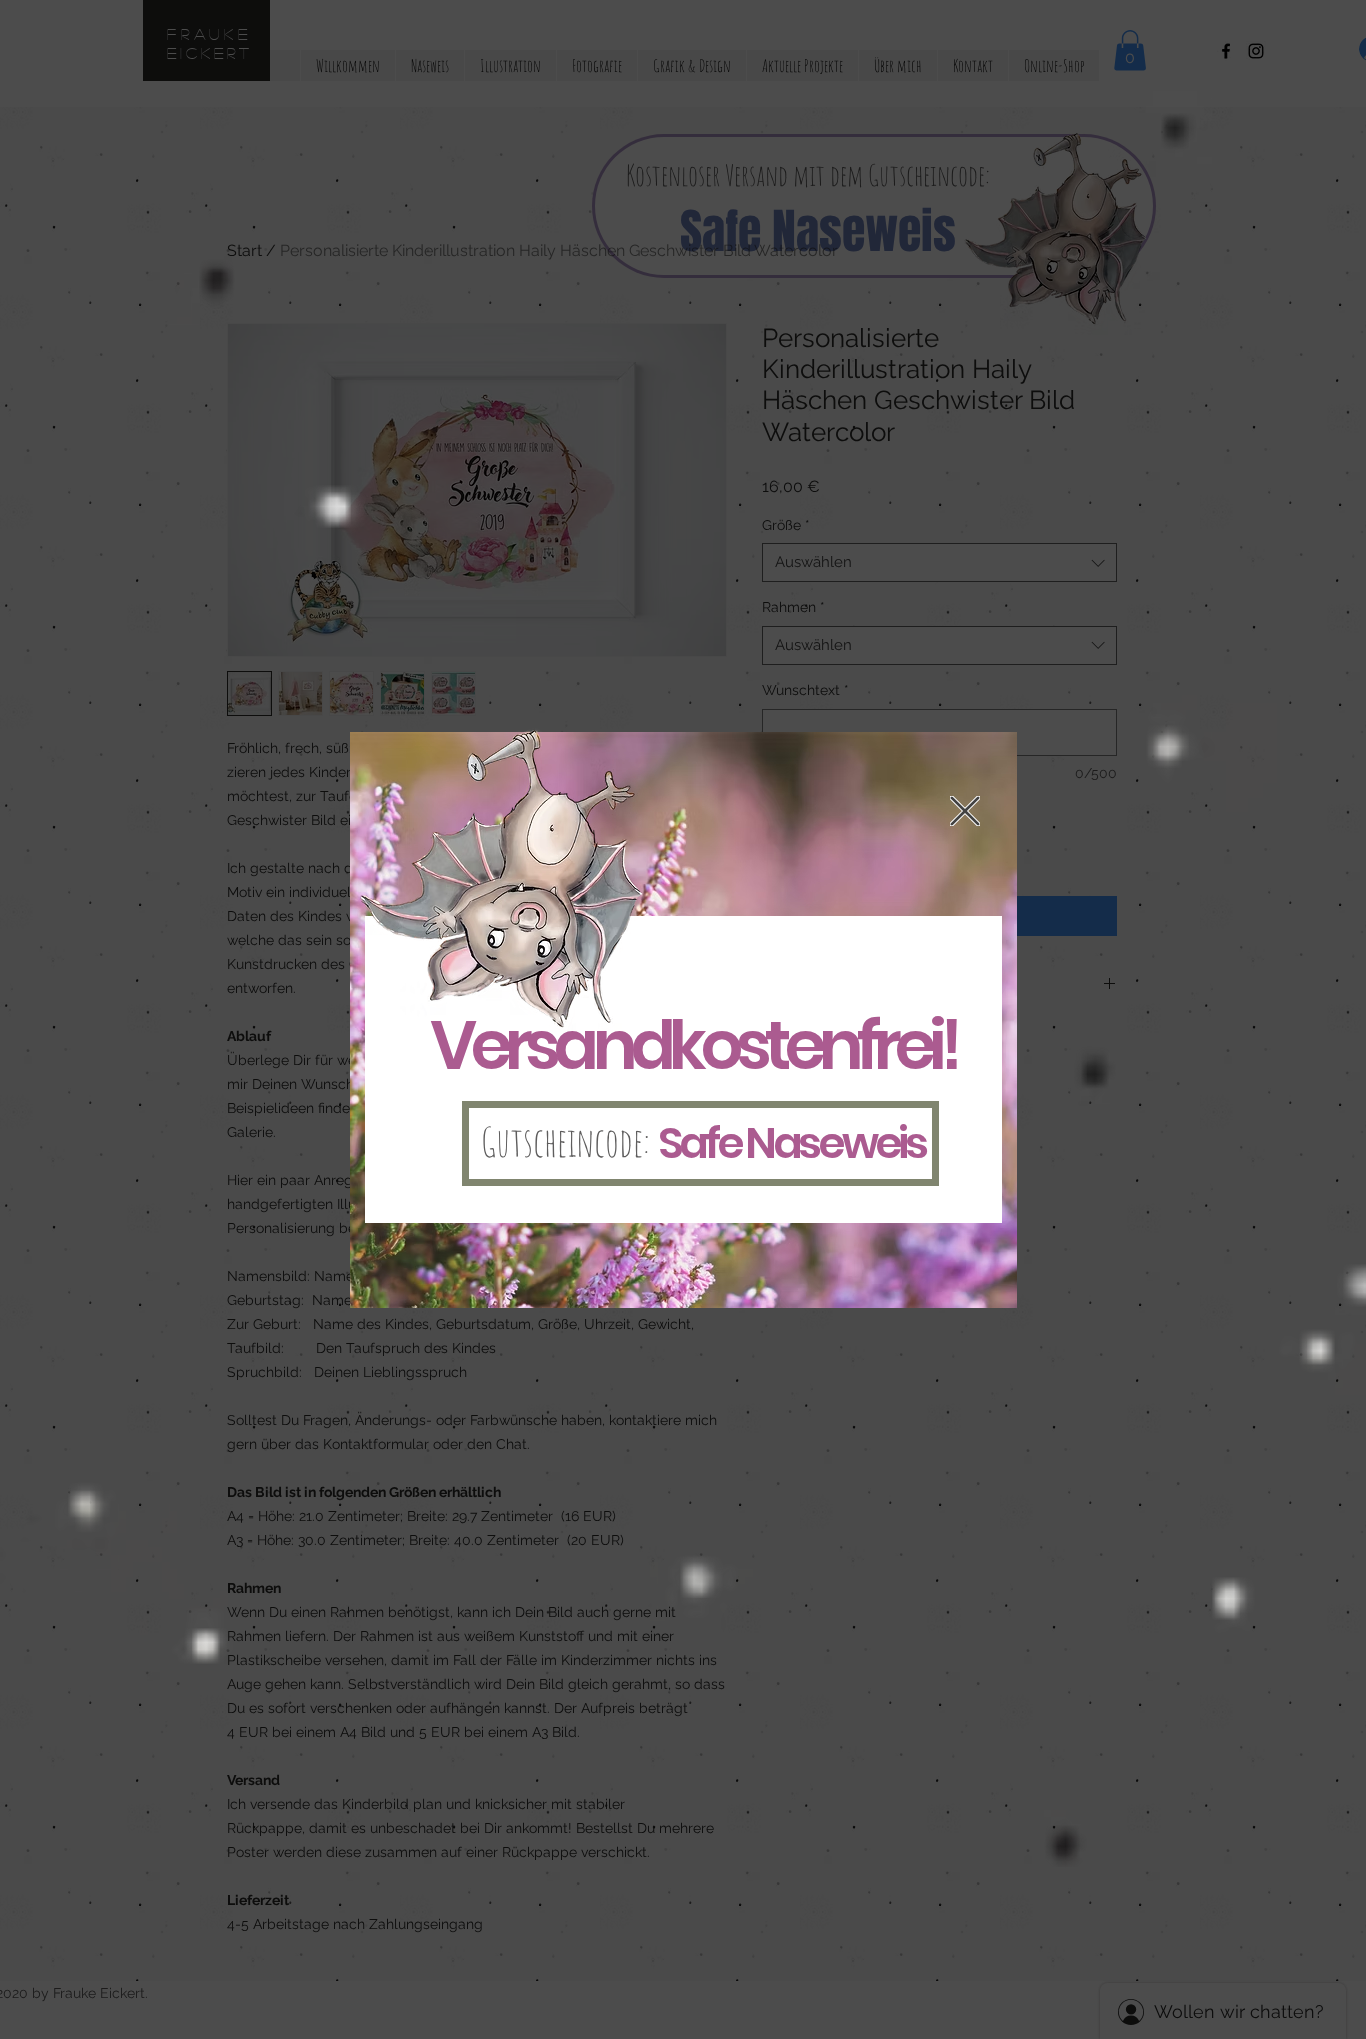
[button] (965, 811)
